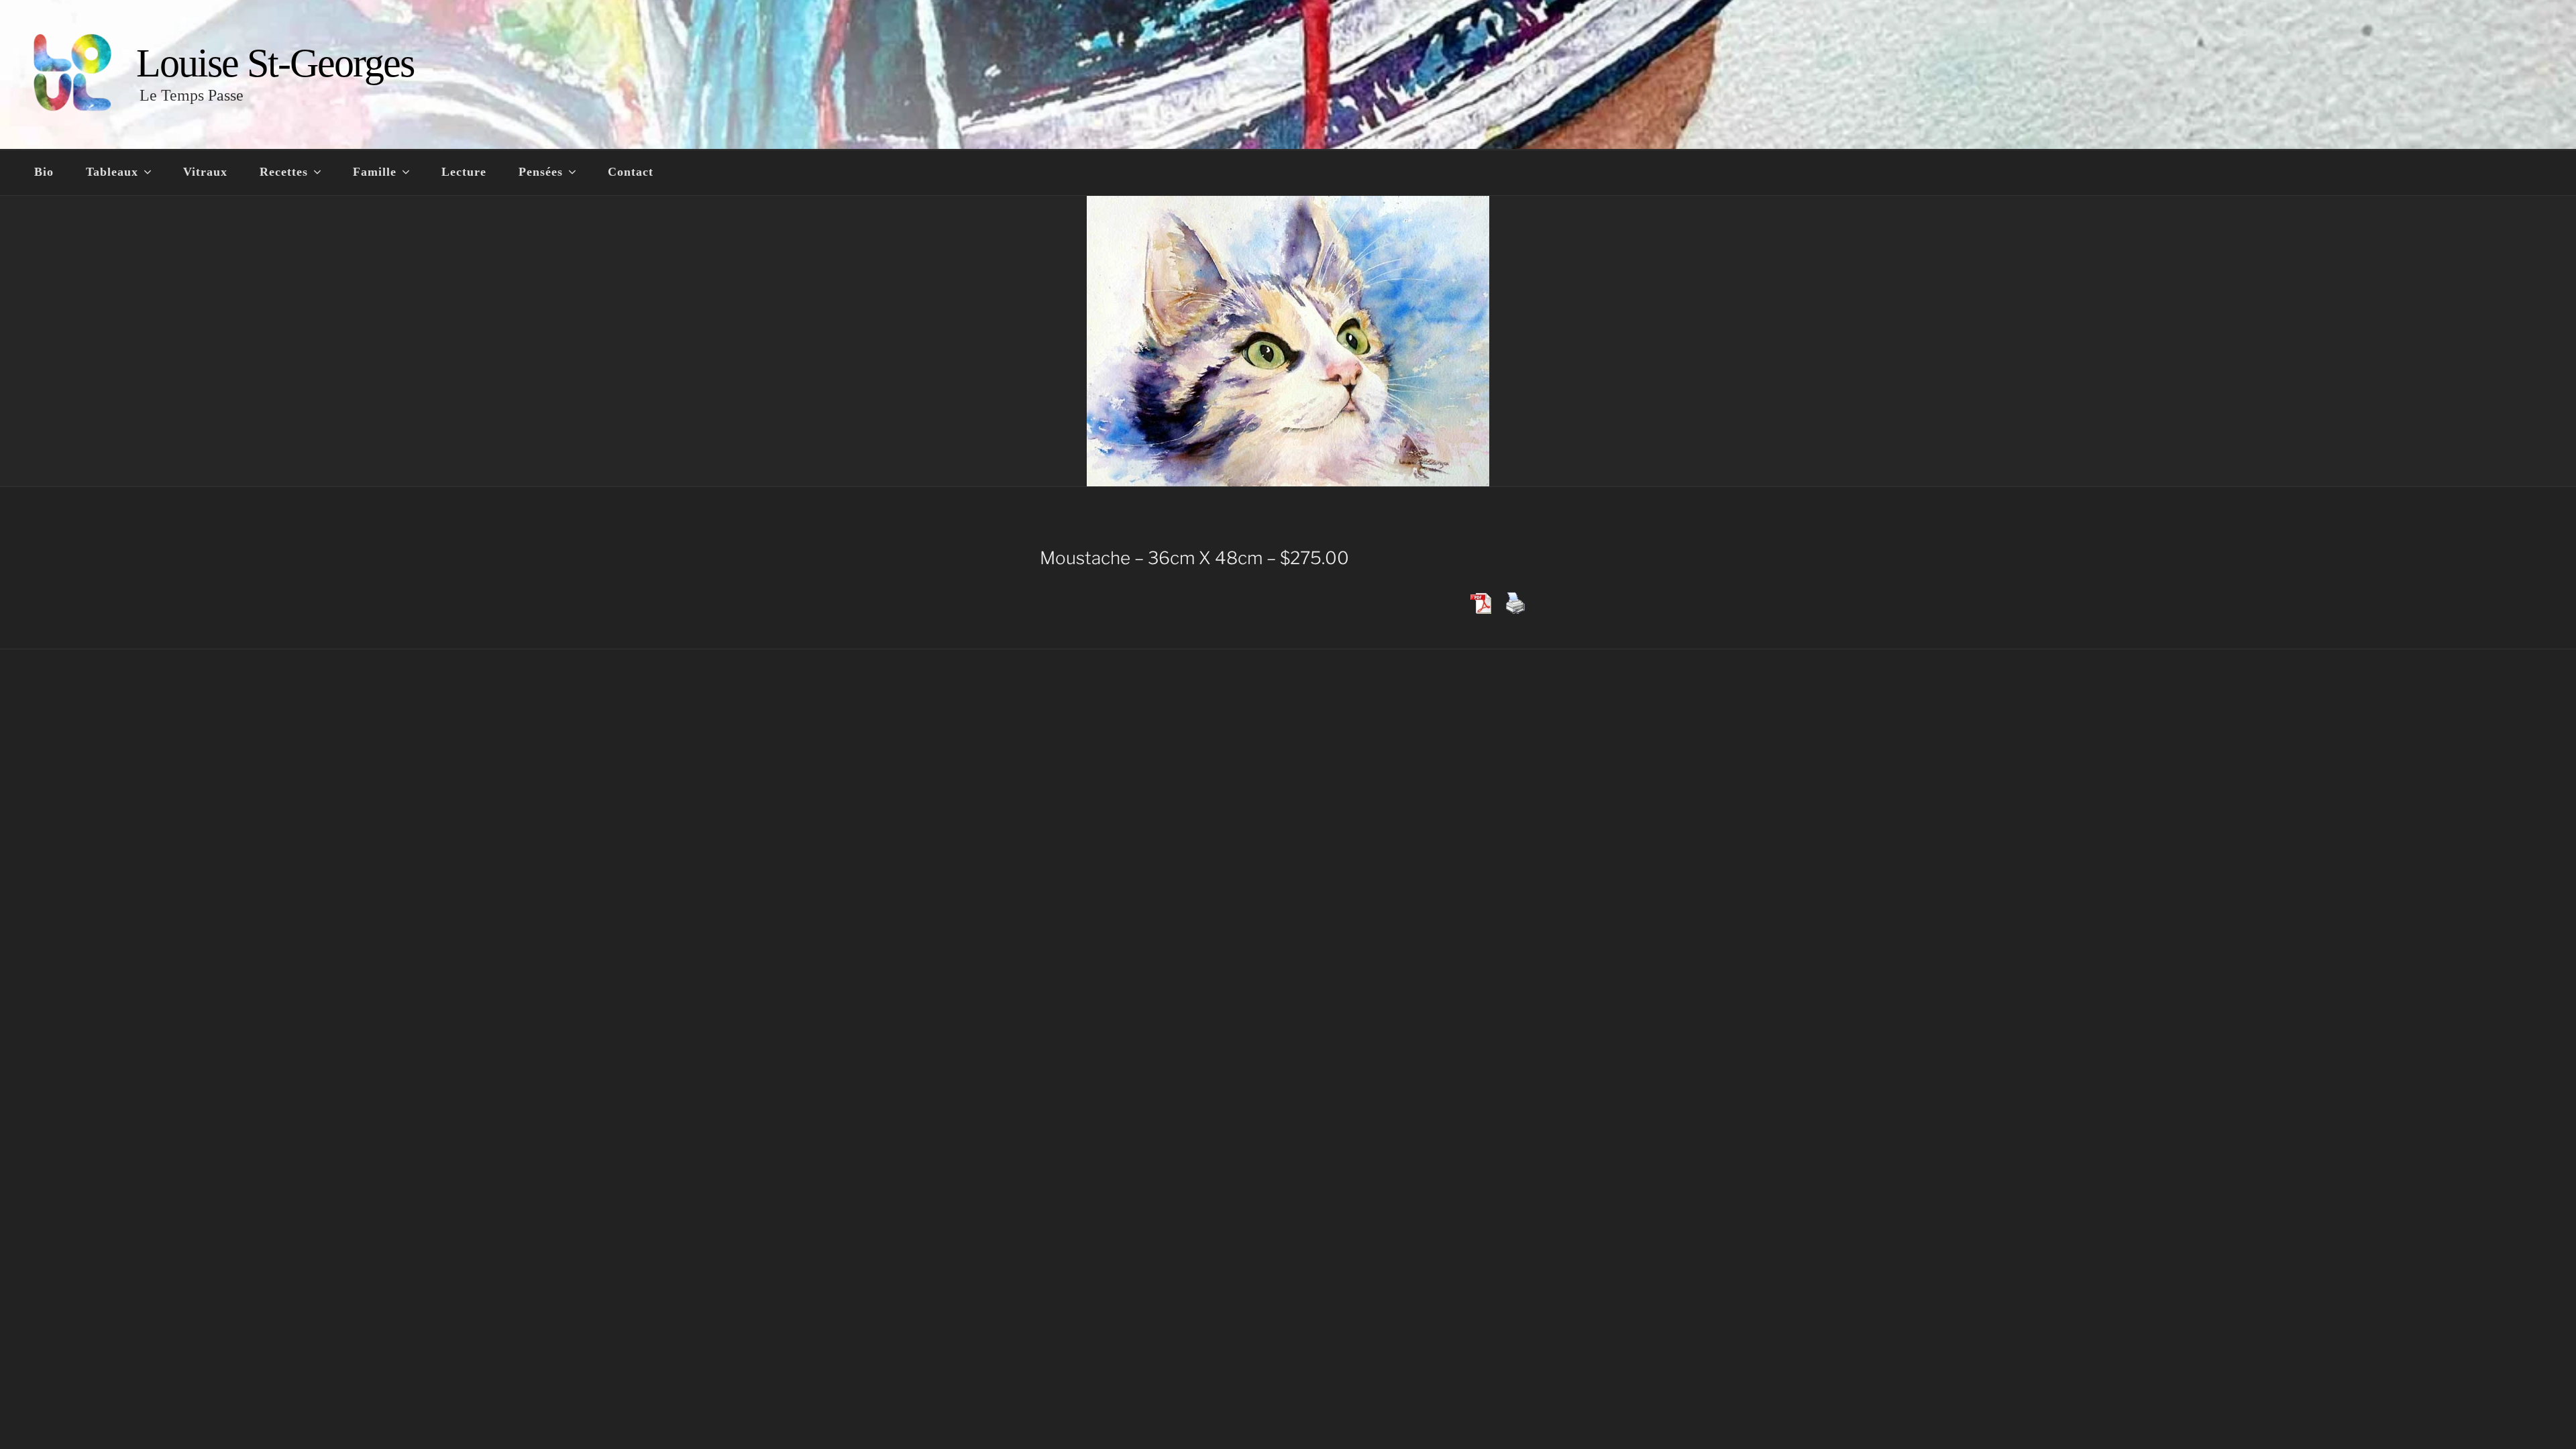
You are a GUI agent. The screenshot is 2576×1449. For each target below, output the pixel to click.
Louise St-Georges (275, 63)
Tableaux (112, 172)
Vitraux (205, 172)
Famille (375, 172)
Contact (631, 172)
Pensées (541, 172)
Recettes (284, 172)
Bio (44, 172)
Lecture (464, 172)
